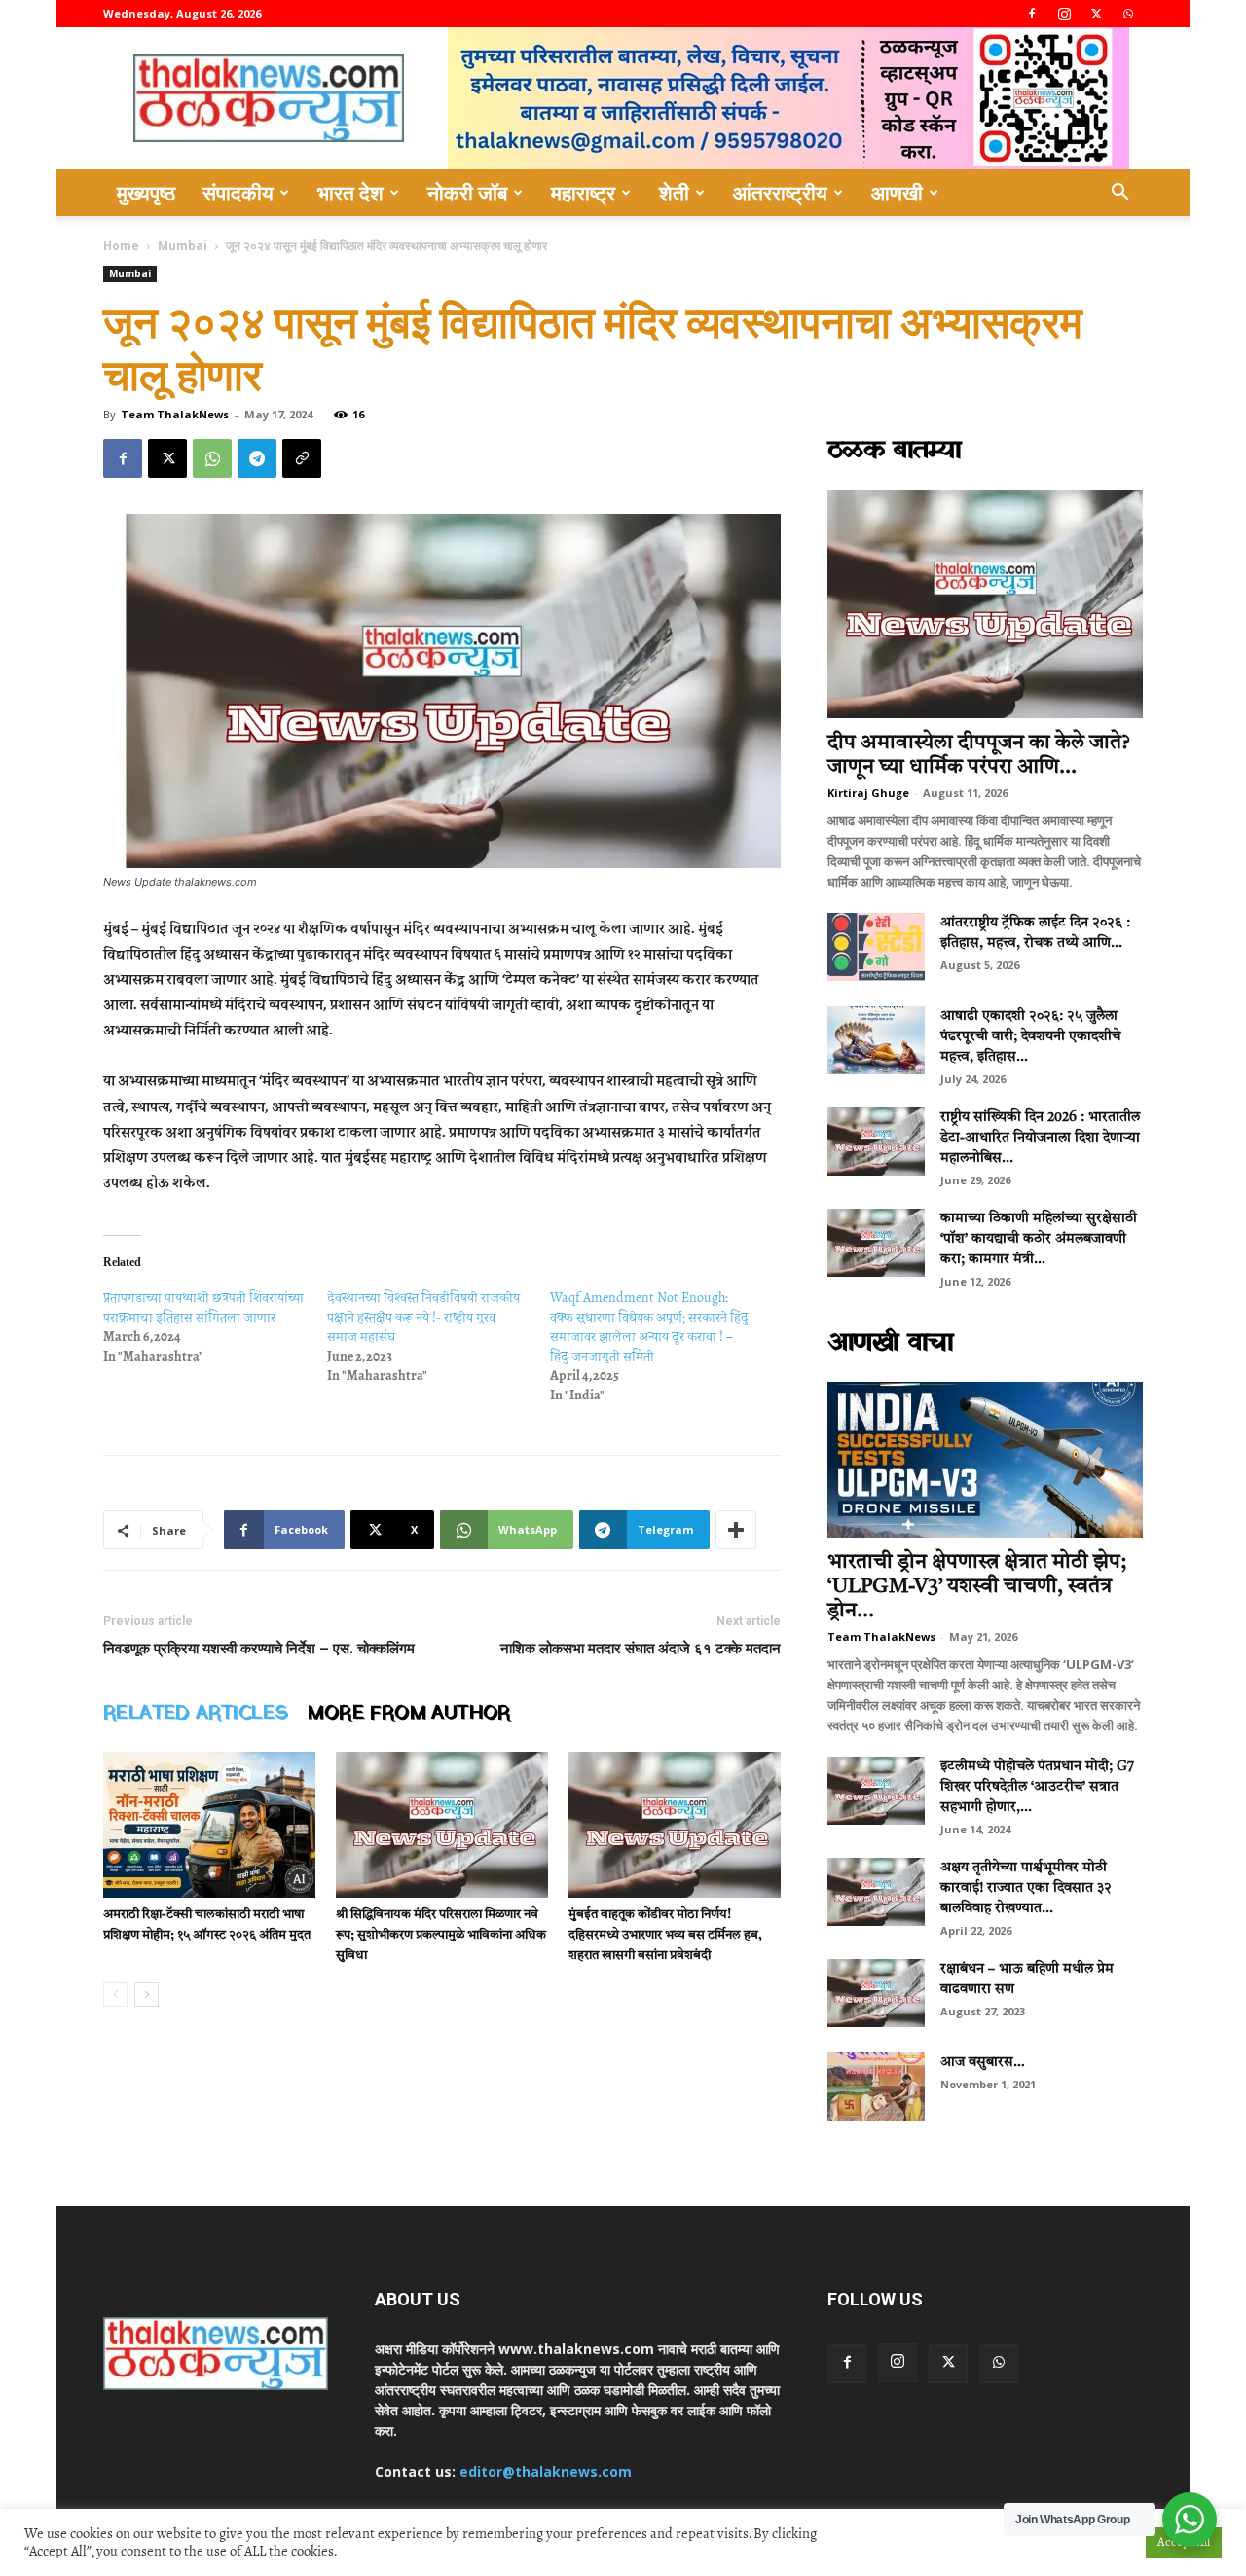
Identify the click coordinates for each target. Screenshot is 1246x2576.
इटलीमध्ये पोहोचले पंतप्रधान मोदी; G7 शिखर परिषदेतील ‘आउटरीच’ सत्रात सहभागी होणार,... (1037, 1787)
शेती (674, 193)
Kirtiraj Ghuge (868, 793)
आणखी (897, 193)
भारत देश (350, 193)
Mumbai (183, 246)
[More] (736, 1530)
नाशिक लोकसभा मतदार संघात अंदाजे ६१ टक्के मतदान (641, 1649)
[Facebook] (1032, 14)
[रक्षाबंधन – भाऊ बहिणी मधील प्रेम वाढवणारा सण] (876, 1993)
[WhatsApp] (1128, 14)
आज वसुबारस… (983, 2062)
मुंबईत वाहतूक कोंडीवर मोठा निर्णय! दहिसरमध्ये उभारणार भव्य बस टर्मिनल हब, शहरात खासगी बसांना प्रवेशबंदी (665, 1935)
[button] (1119, 194)
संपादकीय (238, 193)
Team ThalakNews (175, 414)
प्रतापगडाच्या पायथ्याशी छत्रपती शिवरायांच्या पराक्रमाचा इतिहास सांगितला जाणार (203, 1307)
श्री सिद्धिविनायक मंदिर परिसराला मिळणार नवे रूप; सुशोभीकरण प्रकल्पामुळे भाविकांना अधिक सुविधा (441, 1935)
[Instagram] (1064, 14)
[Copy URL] (302, 458)
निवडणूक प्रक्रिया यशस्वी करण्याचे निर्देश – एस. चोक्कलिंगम (259, 1649)
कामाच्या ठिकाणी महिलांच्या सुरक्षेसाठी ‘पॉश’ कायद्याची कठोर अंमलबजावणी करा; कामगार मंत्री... (1039, 1239)
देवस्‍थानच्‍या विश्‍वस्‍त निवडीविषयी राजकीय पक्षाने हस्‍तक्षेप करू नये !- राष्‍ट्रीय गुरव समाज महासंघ (423, 1317)
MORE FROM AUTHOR (409, 1714)
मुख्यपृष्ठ (146, 193)
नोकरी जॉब (467, 193)
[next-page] (147, 1995)
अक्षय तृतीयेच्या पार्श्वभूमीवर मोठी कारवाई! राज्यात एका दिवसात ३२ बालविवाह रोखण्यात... (1026, 1888)
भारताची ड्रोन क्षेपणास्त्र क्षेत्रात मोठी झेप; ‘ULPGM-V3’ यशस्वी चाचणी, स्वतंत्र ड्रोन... (977, 1587)
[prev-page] (115, 1995)
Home (121, 246)
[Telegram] (257, 458)
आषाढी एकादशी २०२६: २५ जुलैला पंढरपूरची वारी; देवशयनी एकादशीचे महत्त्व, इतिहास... (1030, 1036)
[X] (1096, 14)
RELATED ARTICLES (196, 1714)
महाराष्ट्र (583, 193)
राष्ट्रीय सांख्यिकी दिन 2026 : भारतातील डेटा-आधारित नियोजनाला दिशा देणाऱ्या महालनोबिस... (1040, 1138)
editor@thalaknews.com (546, 2471)
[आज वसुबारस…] (876, 2086)
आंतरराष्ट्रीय (780, 193)
